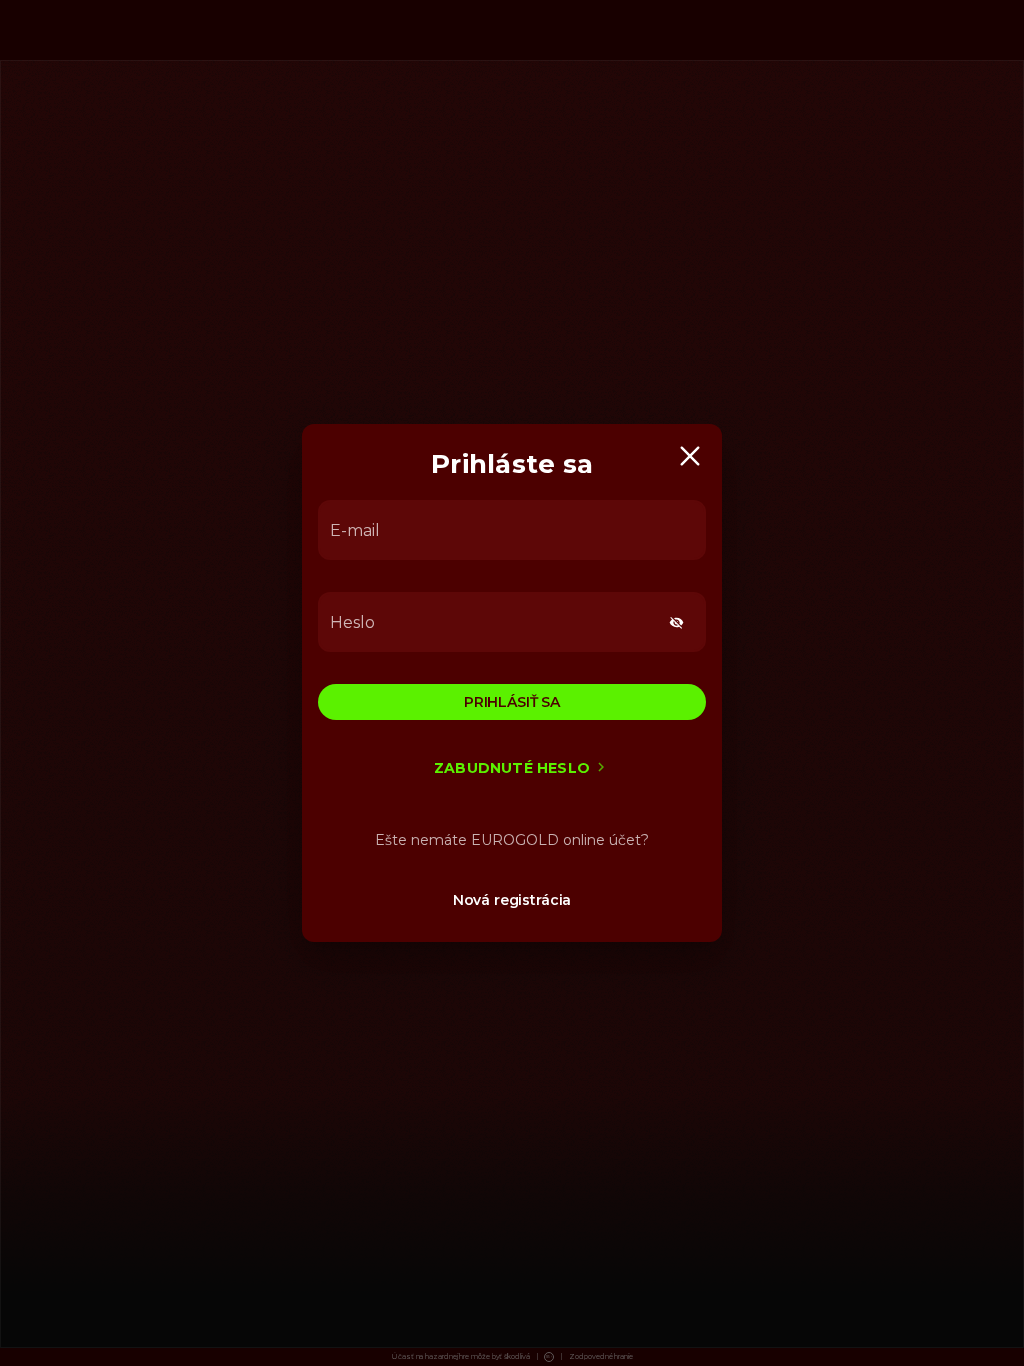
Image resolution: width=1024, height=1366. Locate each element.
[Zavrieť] (690, 456)
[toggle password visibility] (676, 622)
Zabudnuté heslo (512, 768)
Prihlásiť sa (512, 702)
